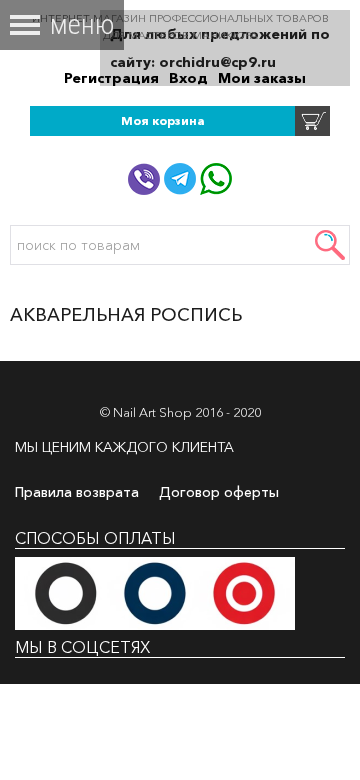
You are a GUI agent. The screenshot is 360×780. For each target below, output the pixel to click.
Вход (188, 78)
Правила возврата (77, 492)
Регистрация (111, 78)
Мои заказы (262, 78)
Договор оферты (219, 492)
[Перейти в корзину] (312, 120)
